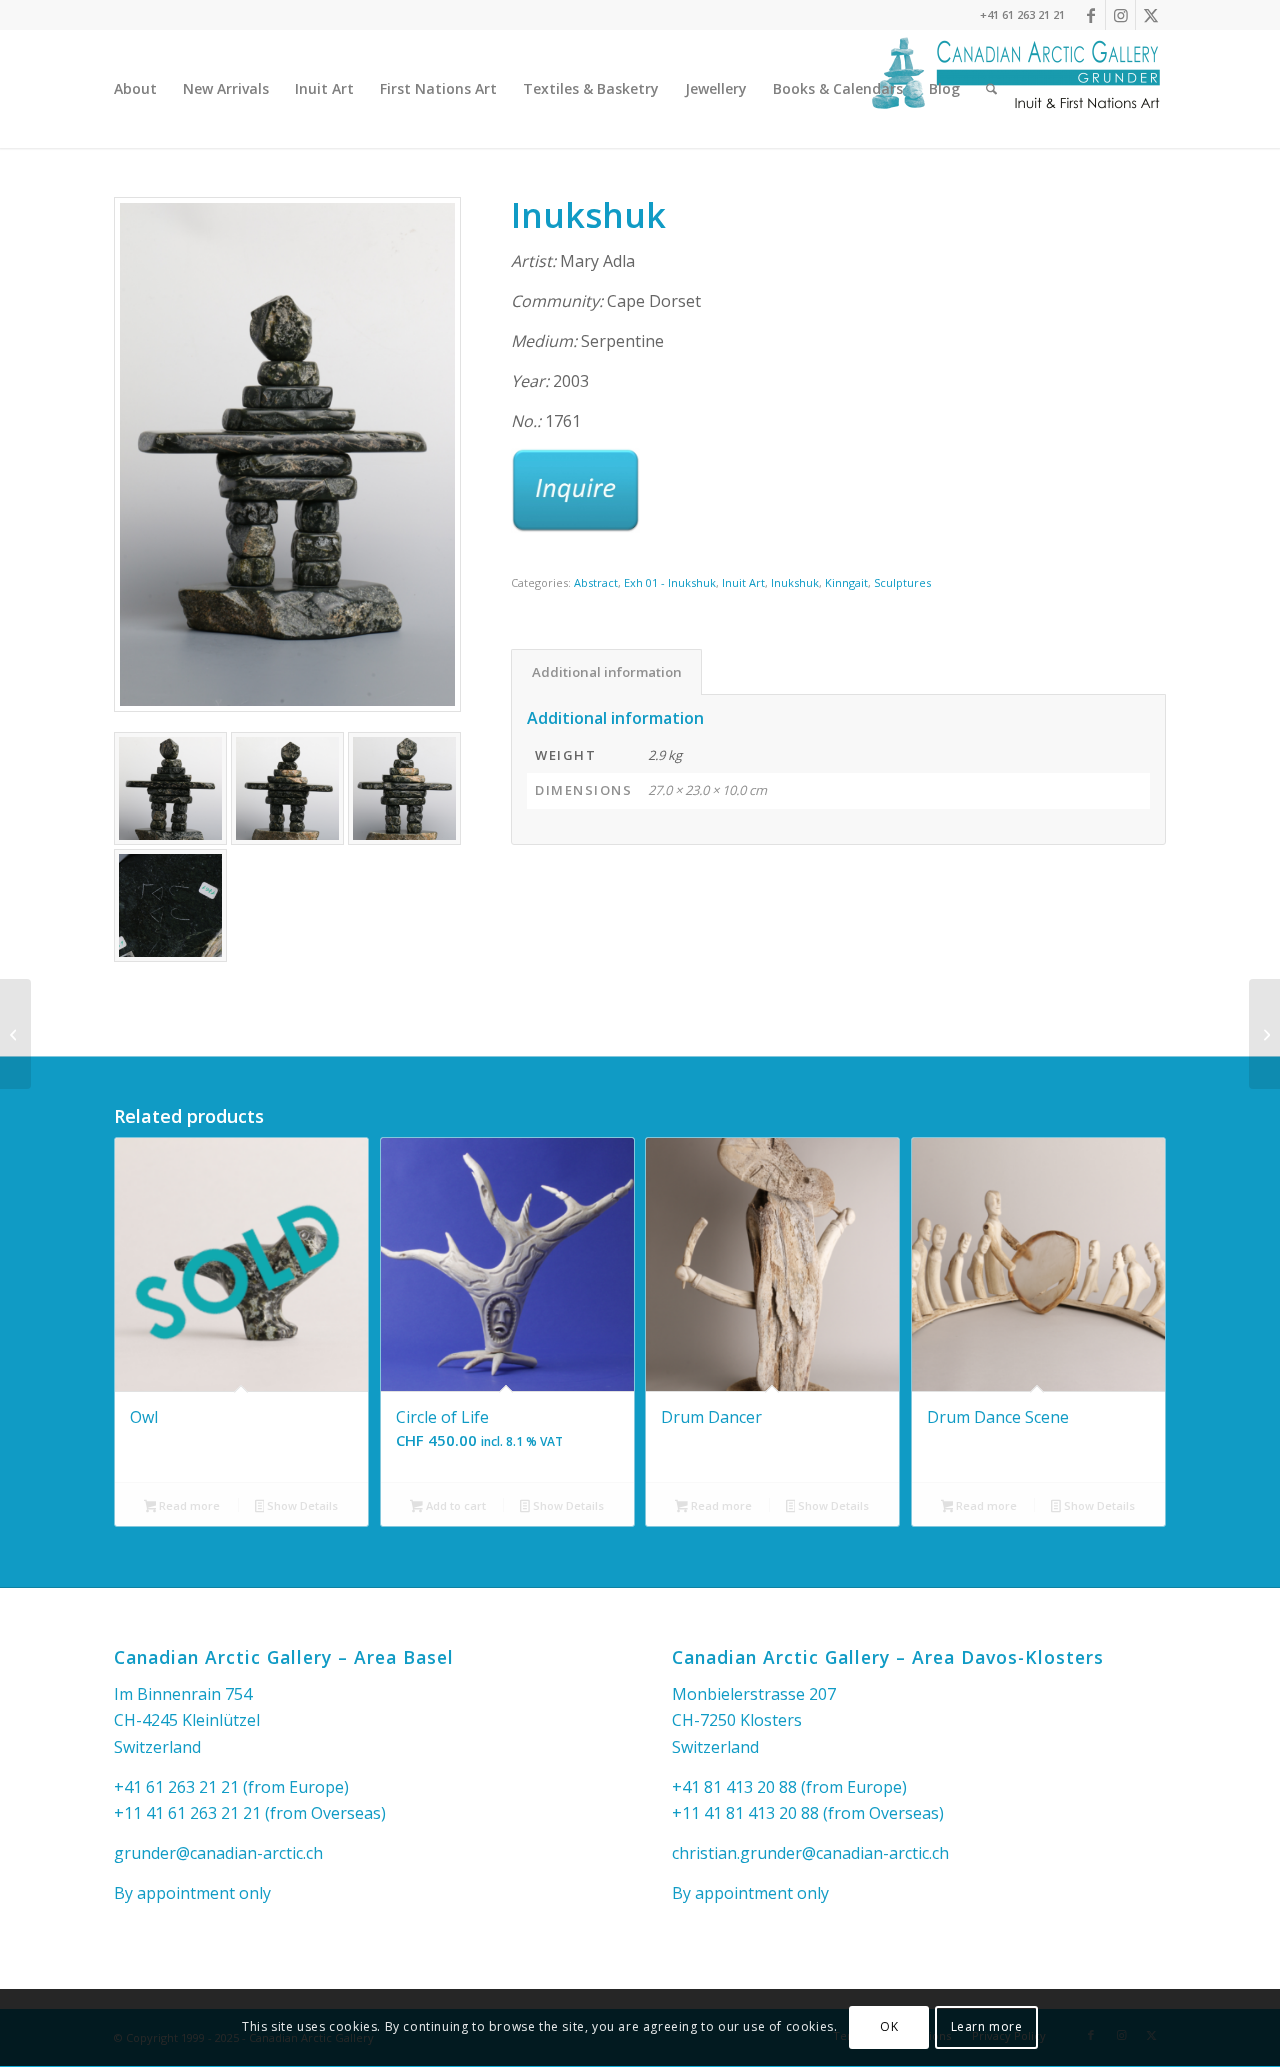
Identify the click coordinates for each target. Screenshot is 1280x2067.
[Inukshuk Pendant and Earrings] (1264, 1034)
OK (889, 2027)
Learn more (987, 2027)
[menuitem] (135, 89)
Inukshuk (795, 582)
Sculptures (902, 582)
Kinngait (846, 582)
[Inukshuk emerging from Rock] (15, 1034)
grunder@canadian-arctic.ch (218, 1853)
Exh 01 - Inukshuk (670, 582)
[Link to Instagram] (1120, 15)
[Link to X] (1151, 15)
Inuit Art (743, 582)
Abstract (596, 582)
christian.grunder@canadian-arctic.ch (810, 1853)
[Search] (991, 89)
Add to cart (454, 1505)
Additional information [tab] (607, 672)
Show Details (301, 1505)
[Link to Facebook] (1090, 15)
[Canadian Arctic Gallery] (1016, 89)
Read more (188, 1505)
